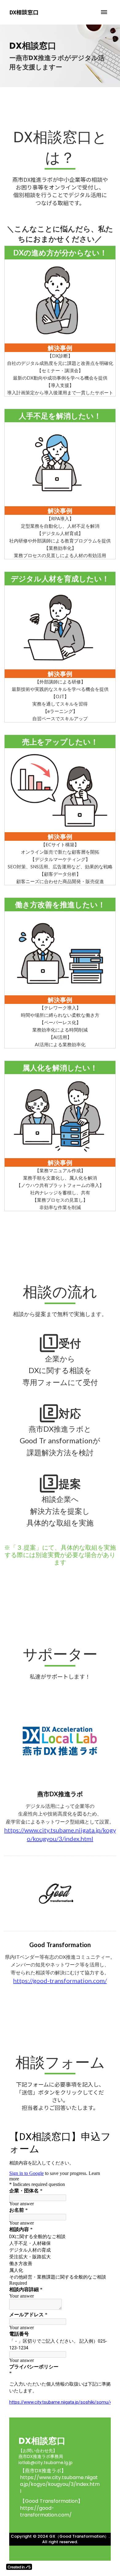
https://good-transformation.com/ (60, 1981)
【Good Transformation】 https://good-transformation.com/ (51, 2508)
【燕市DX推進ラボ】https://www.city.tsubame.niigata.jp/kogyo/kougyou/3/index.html (60, 2481)
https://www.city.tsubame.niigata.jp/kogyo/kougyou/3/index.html (60, 1834)
